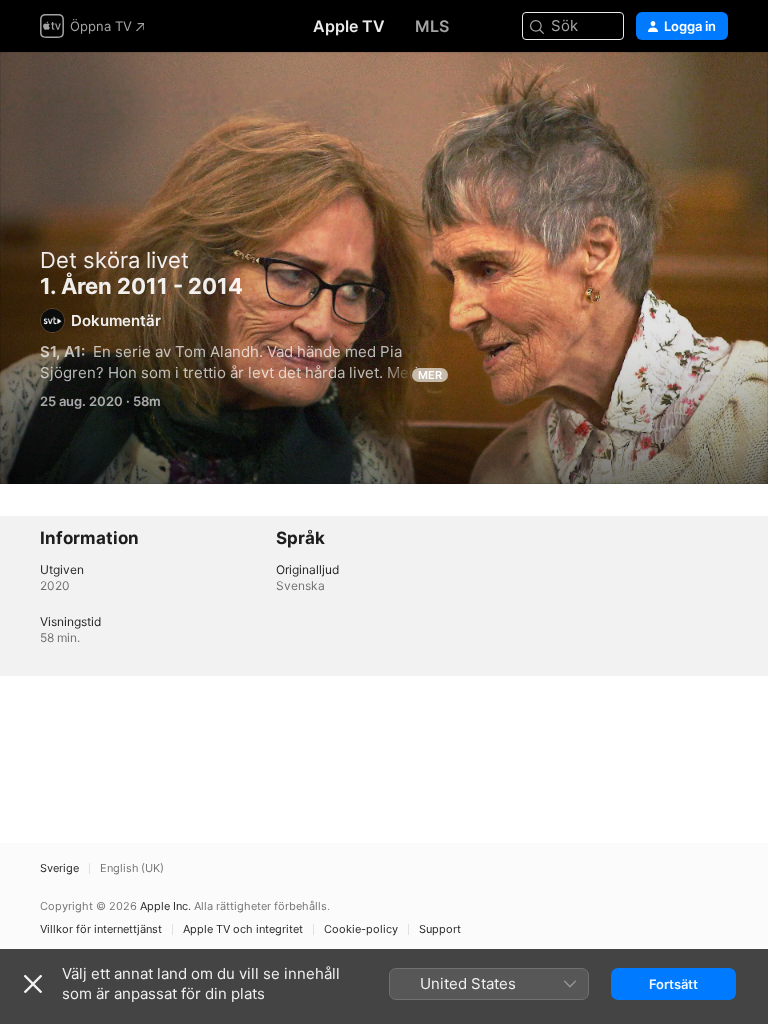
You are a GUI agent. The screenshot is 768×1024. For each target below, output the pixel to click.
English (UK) (132, 868)
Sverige (59, 868)
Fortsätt (673, 984)
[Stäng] (33, 984)
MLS (432, 26)
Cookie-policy (361, 929)
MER (430, 375)
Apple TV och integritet (243, 929)
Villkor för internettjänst (101, 929)
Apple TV (349, 26)
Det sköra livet (114, 260)
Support (440, 929)
